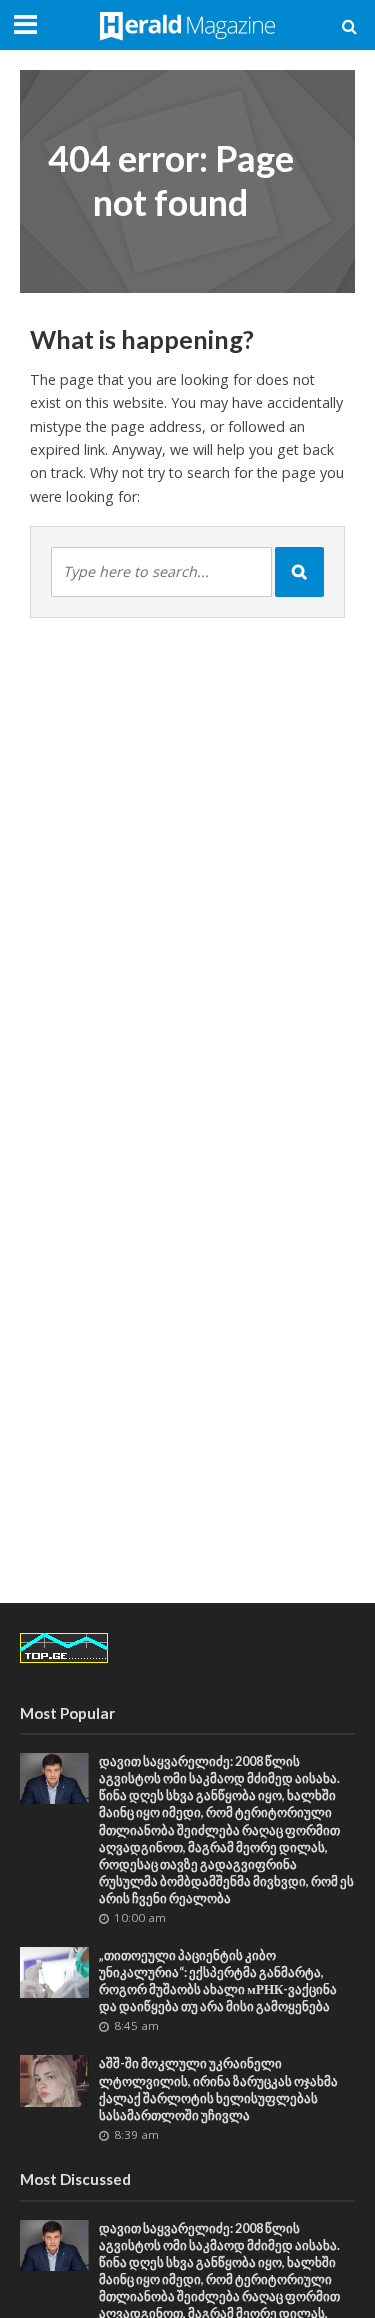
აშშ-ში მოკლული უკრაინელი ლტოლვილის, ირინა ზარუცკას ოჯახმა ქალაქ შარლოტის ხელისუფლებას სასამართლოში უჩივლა (218, 2089)
